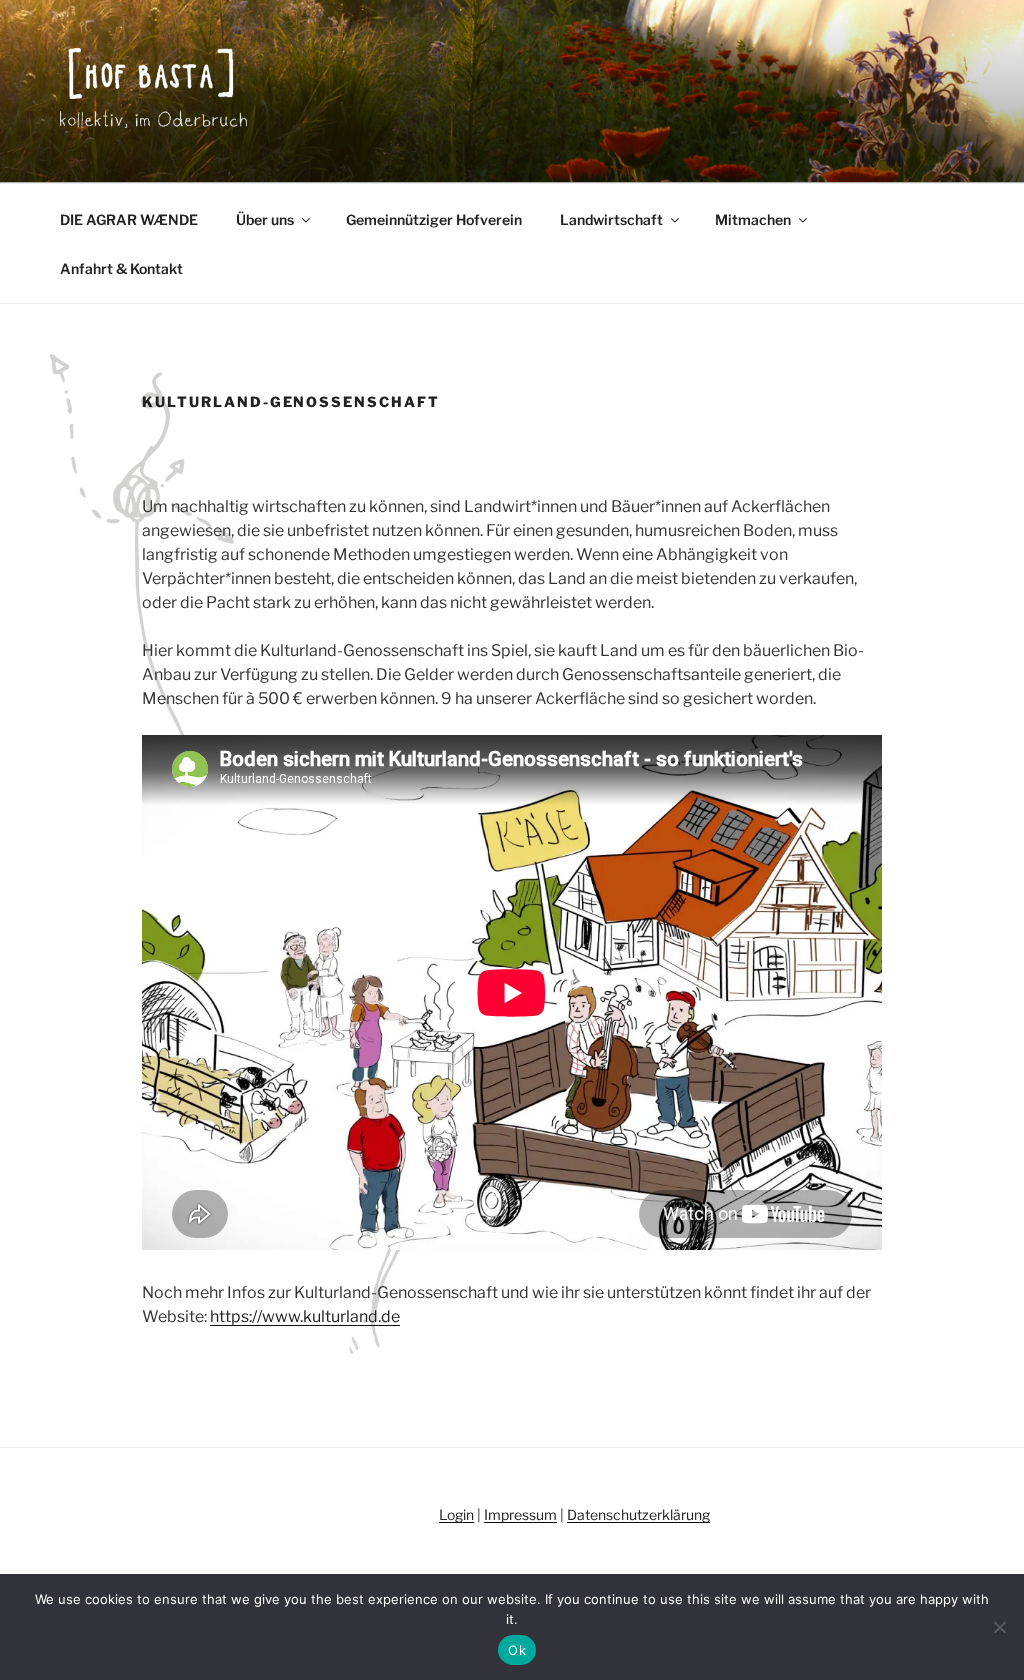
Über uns (265, 219)
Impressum (520, 1514)
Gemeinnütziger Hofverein (434, 219)
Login (456, 1514)
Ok (517, 1650)
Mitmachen (753, 219)
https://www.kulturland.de (305, 1316)
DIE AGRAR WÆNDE (129, 219)
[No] (999, 1627)
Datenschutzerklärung (638, 1514)
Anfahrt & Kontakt (121, 268)
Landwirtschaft (611, 219)
